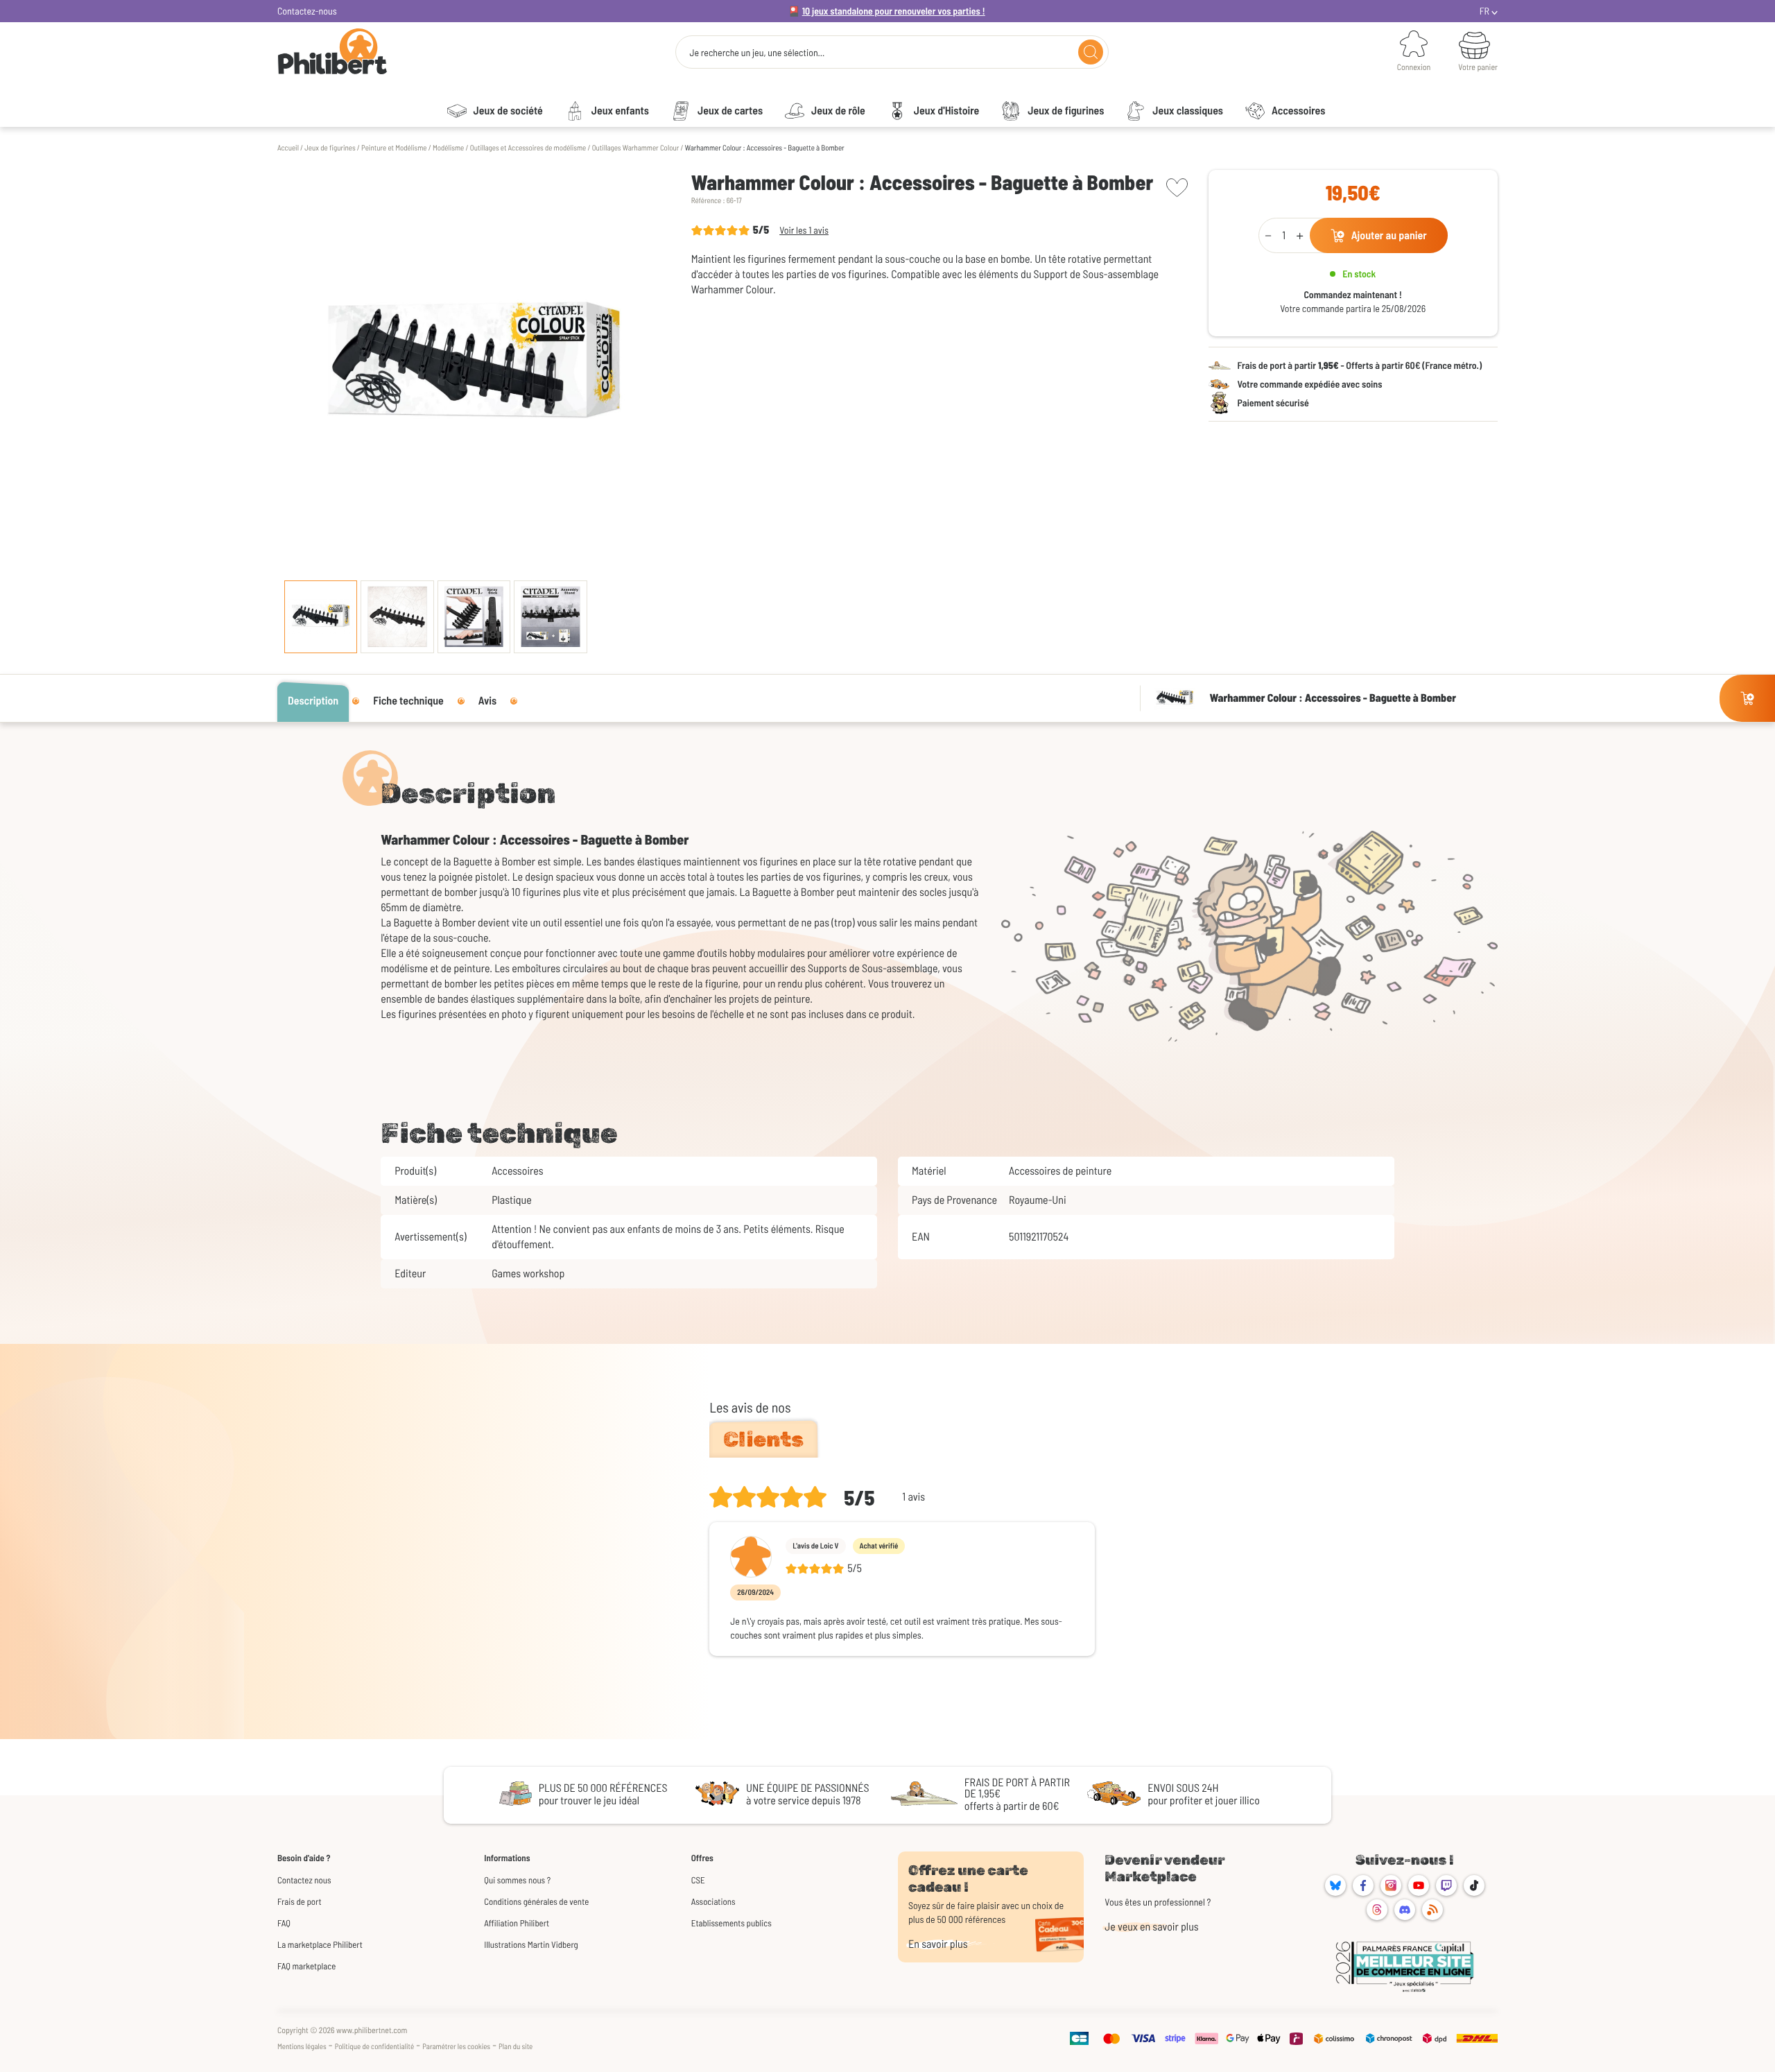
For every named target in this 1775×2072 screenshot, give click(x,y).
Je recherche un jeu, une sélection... (757, 53)
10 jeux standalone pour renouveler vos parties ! (894, 11)
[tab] (763, 1440)
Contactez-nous (307, 11)
